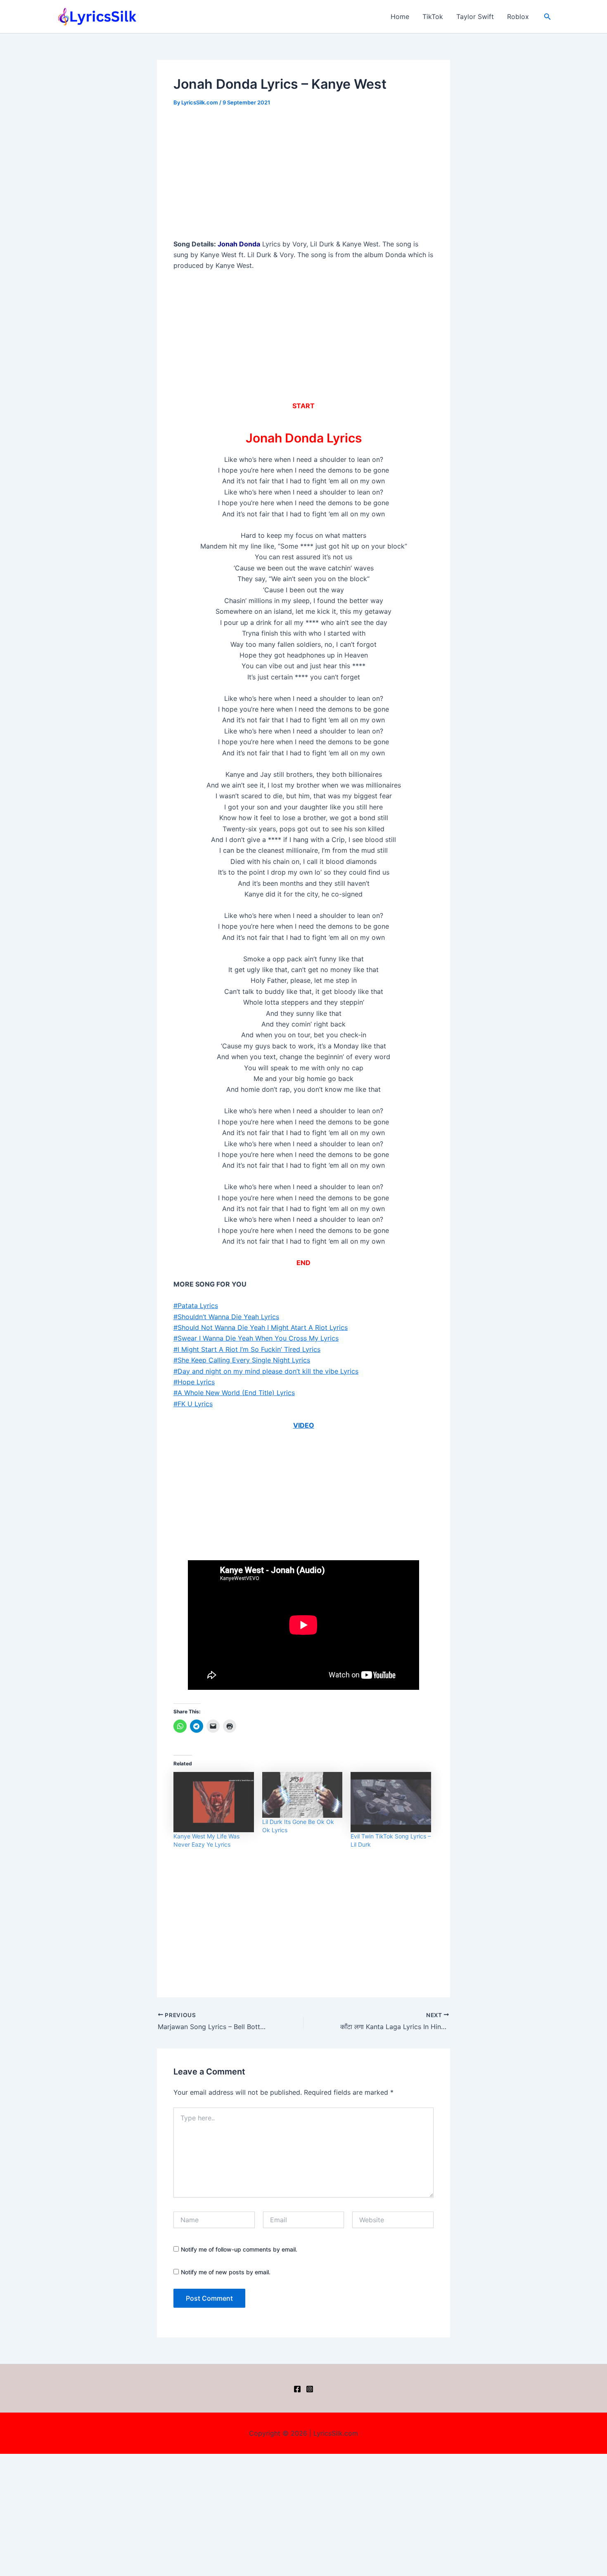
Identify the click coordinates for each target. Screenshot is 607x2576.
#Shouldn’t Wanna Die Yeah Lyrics (226, 1317)
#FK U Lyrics (193, 1404)
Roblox (518, 17)
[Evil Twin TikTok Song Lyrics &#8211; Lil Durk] (391, 1802)
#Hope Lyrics (194, 1382)
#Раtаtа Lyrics (196, 1306)
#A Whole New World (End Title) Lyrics (234, 1393)
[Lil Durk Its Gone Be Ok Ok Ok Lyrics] (302, 1795)
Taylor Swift (475, 17)
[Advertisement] (303, 177)
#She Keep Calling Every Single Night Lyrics (242, 1360)
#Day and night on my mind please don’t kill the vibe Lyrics (266, 1371)
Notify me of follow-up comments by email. (239, 2249)
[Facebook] (297, 2389)
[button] (548, 17)
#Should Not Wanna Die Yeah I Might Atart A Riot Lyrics (261, 1327)
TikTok (433, 17)
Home (400, 17)
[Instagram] (310, 2389)
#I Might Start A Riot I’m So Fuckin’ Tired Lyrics (247, 1349)
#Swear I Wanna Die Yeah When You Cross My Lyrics (256, 1338)
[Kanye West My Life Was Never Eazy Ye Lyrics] (214, 1802)
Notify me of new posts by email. (226, 2272)
